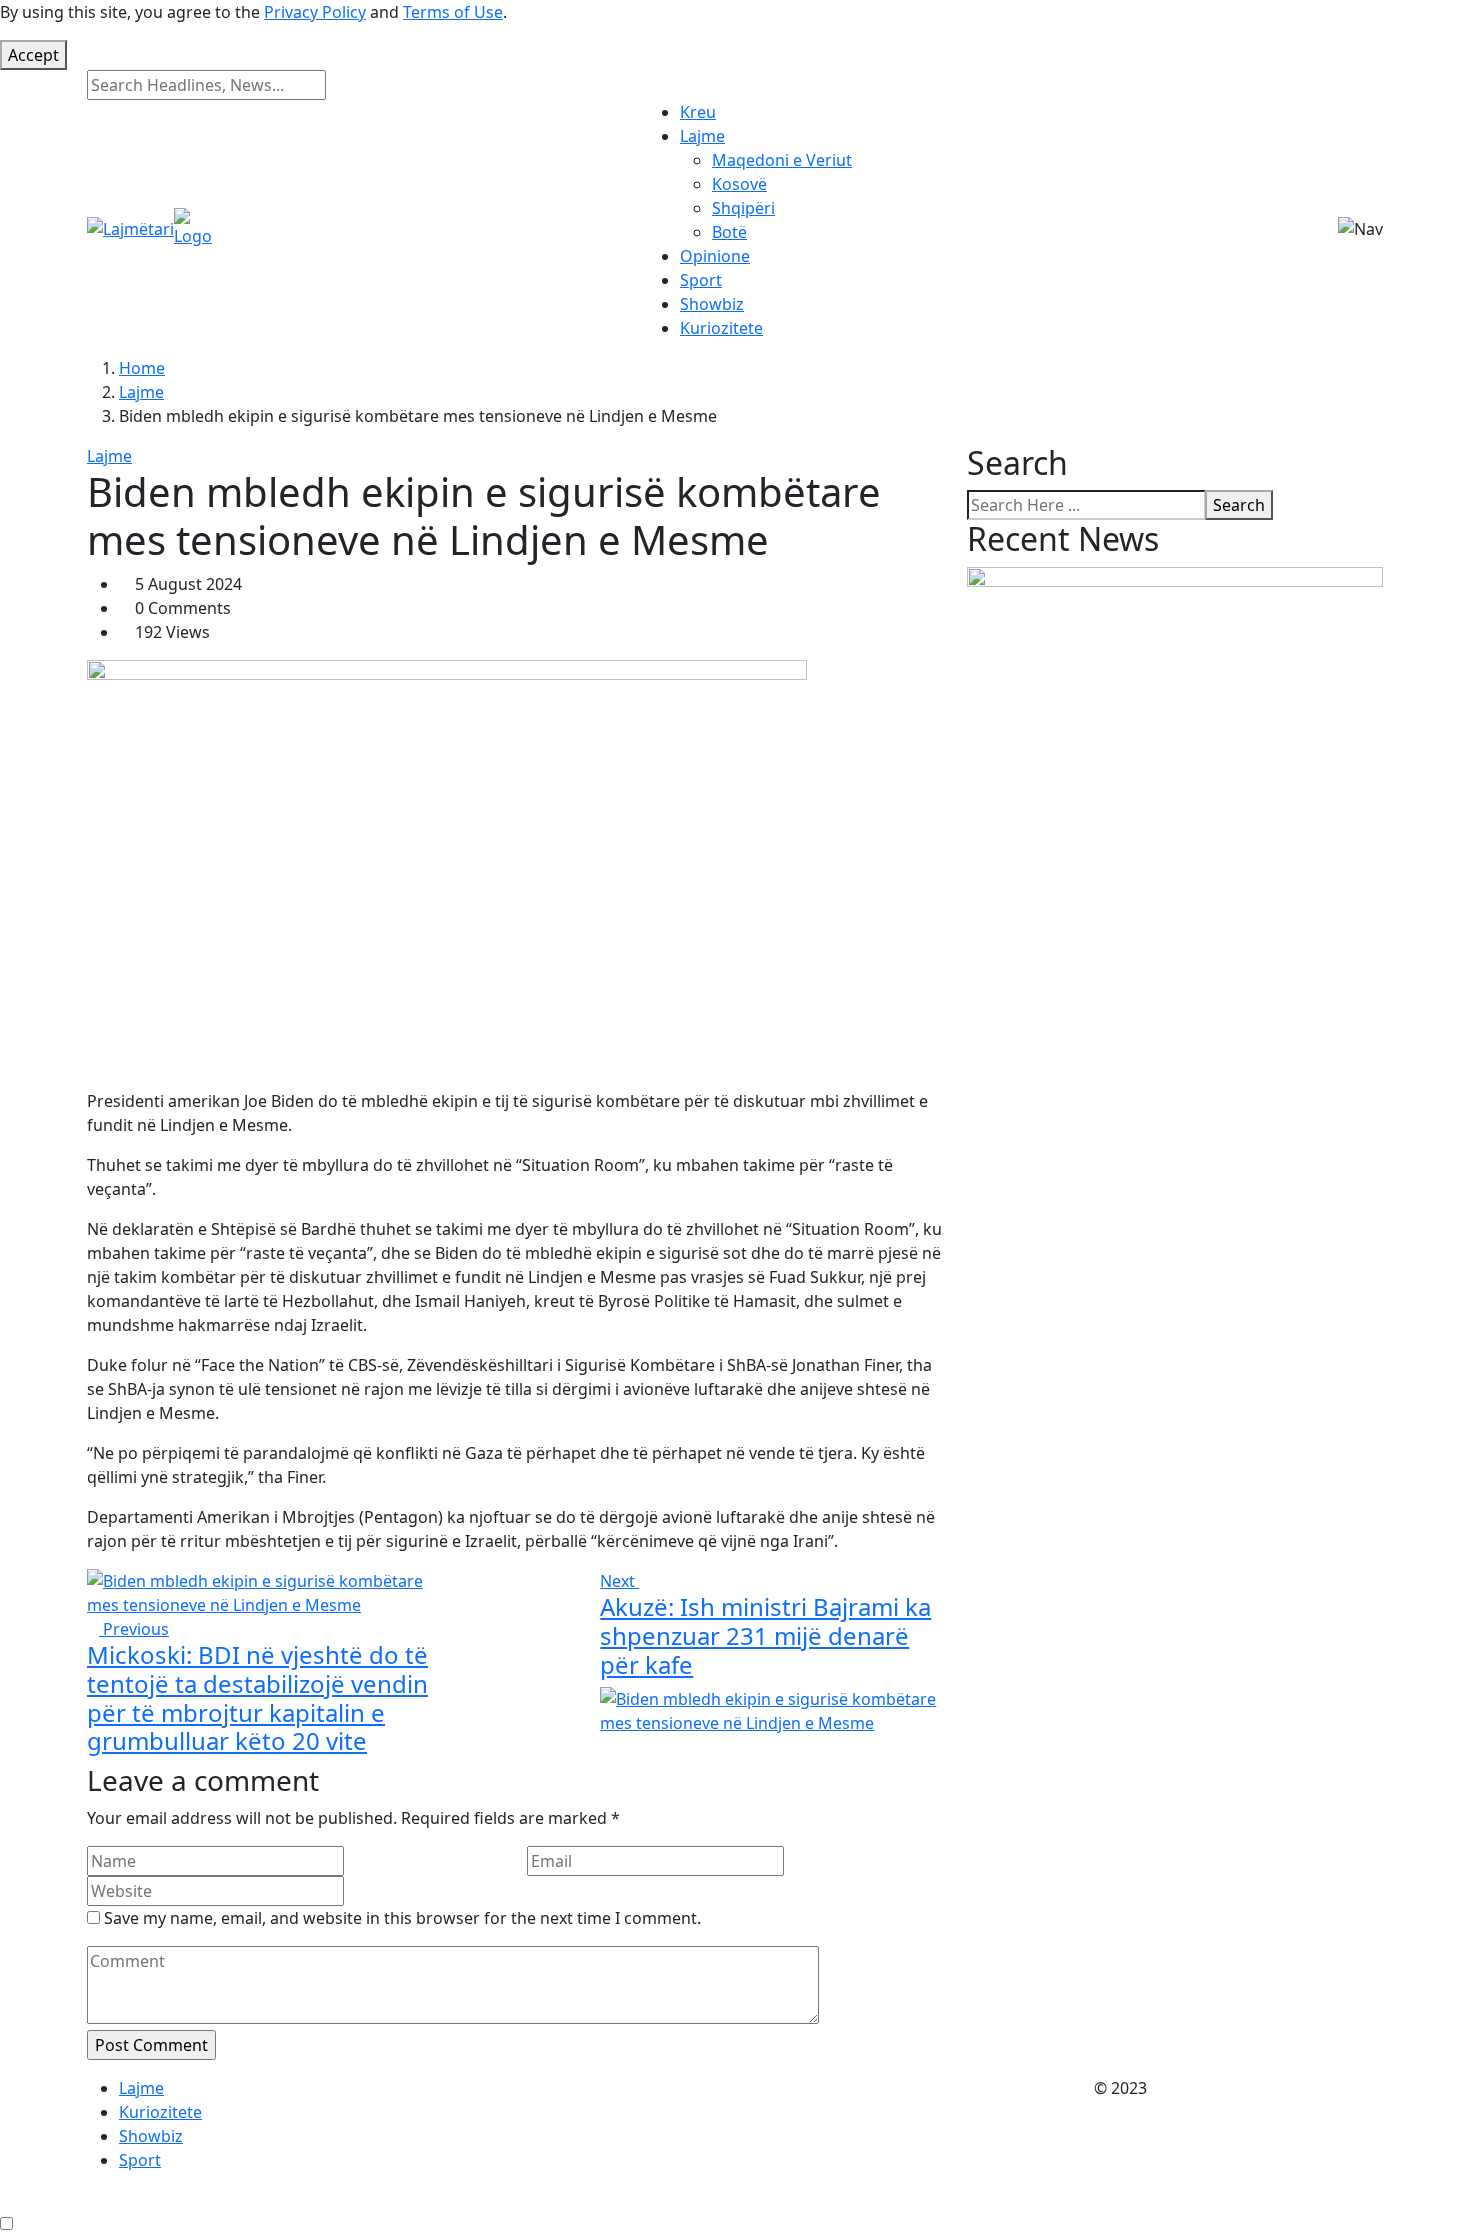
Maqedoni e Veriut (782, 160)
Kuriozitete (721, 328)
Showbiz (712, 304)
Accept (33, 55)
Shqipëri (743, 208)
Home (142, 368)
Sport (701, 280)
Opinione (715, 256)
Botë (729, 232)
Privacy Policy (315, 12)
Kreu (698, 112)
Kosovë (739, 184)
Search (1239, 505)
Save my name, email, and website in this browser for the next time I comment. (402, 1918)
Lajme (702, 136)
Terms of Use (453, 12)
